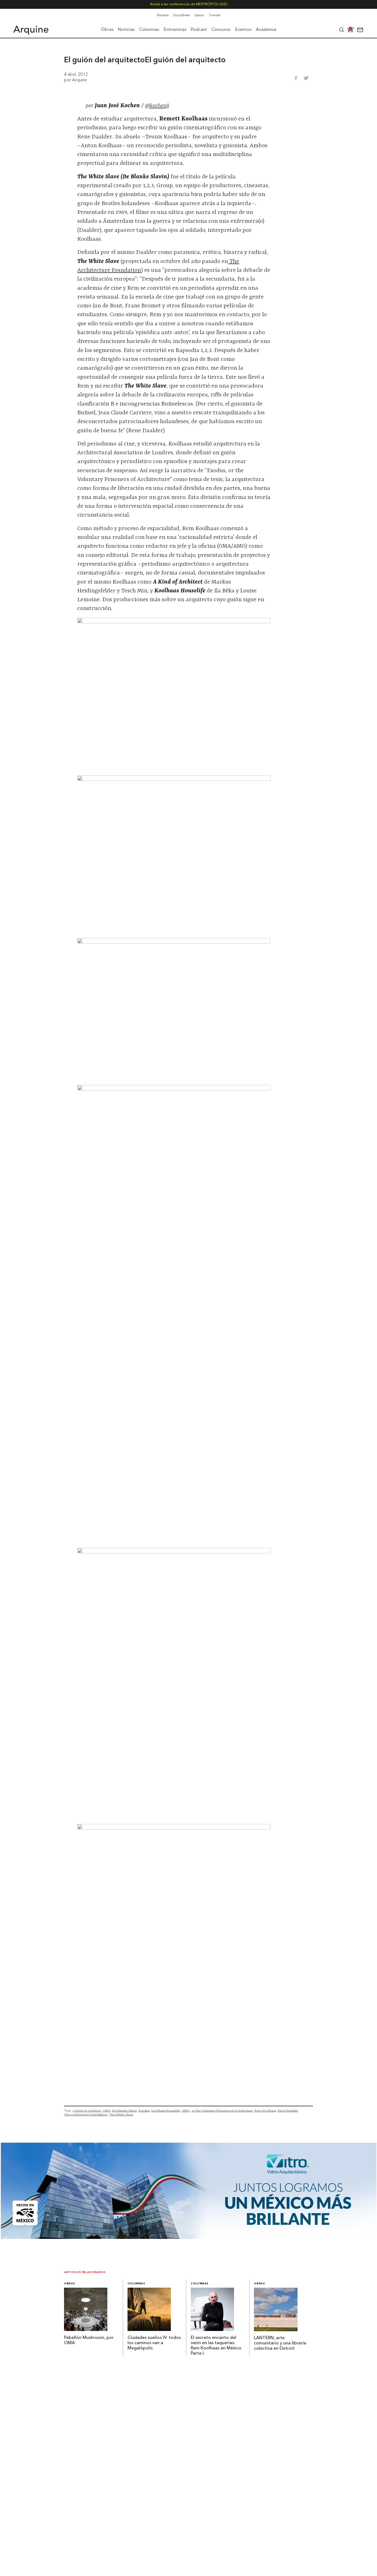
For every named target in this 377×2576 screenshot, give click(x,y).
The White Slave (121, 2114)
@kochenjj (157, 106)
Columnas (136, 2284)
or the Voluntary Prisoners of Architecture (222, 2110)
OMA (186, 2110)
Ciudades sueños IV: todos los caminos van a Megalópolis (154, 2343)
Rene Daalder (288, 2110)
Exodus (144, 2110)
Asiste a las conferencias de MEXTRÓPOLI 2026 (189, 4)
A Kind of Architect (87, 2110)
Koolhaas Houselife (166, 2110)
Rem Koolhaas (265, 2110)
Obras (69, 2284)
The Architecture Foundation (86, 2114)
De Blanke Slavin (124, 2110)
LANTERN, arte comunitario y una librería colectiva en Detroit (280, 2343)
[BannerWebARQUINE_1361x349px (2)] (189, 2237)
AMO (107, 2110)
